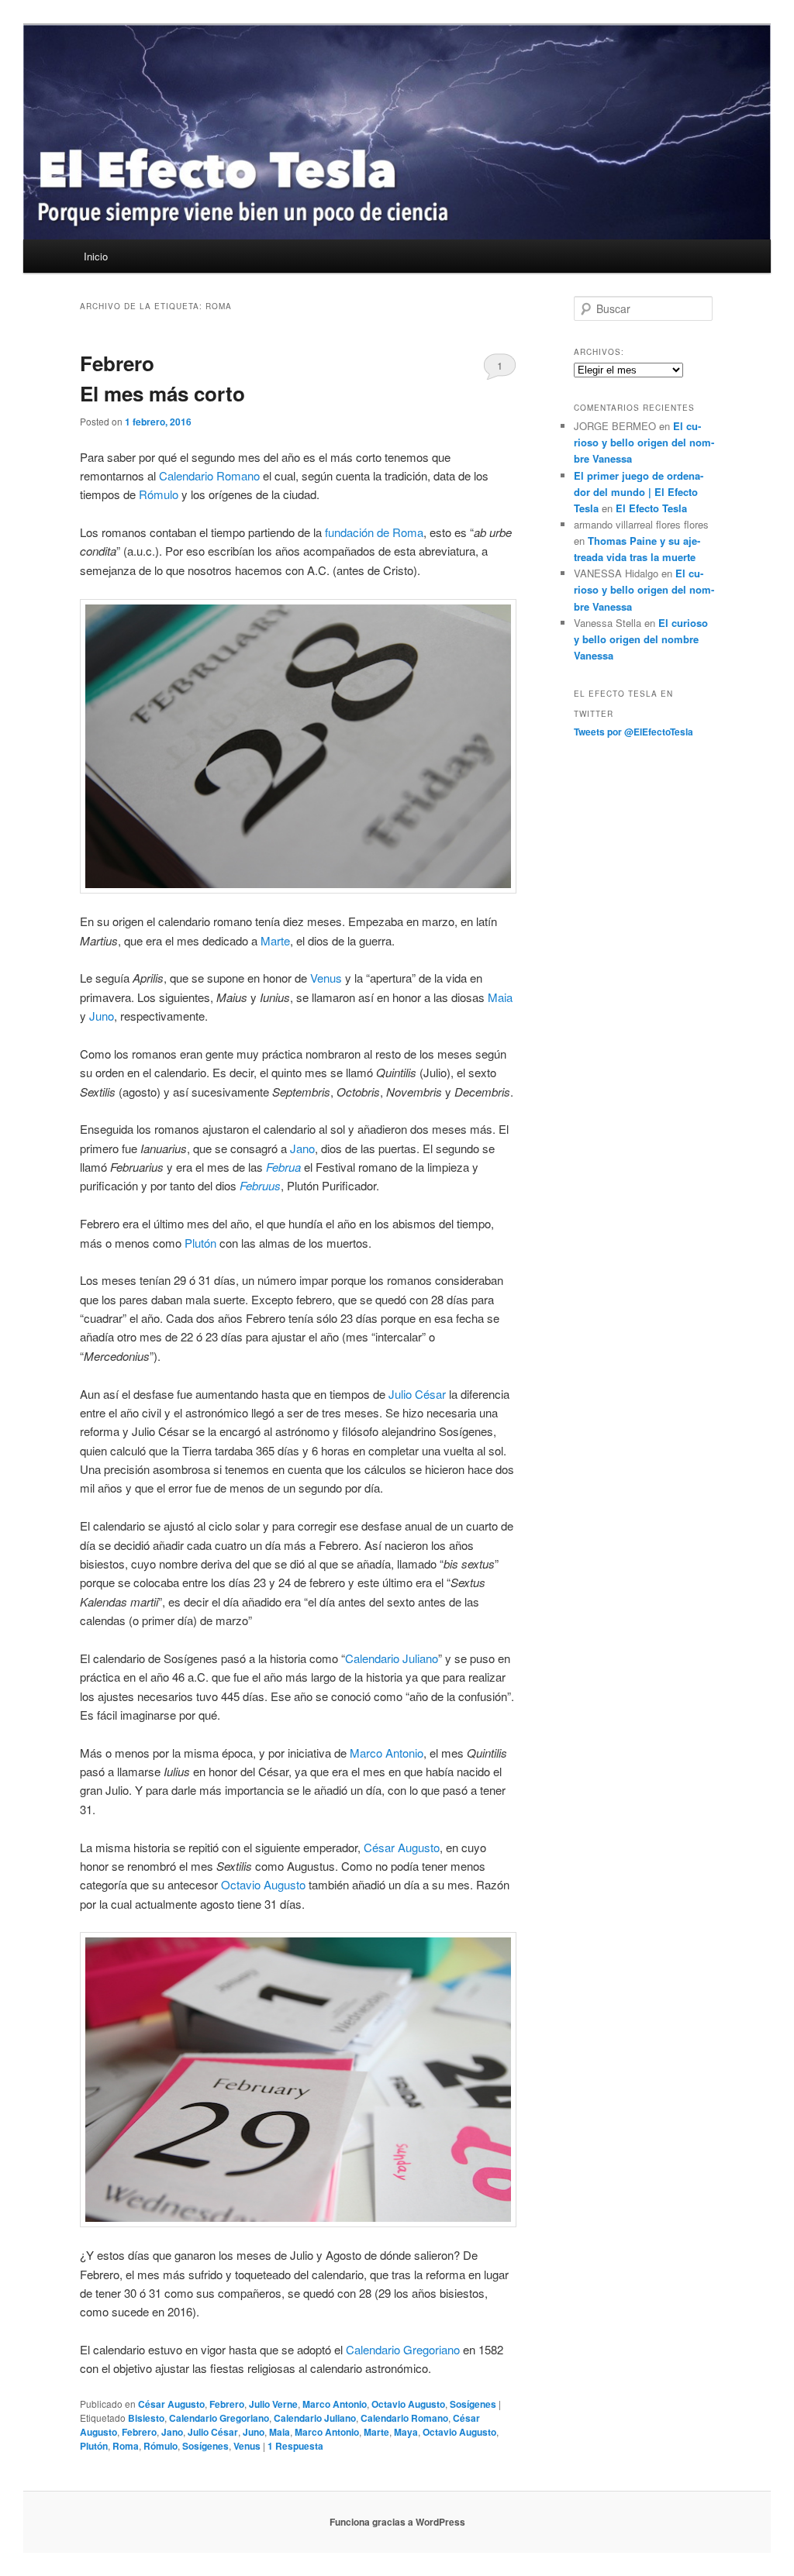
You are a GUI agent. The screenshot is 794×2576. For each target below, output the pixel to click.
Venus (326, 978)
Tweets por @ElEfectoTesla (633, 732)
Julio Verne (273, 2404)
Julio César (417, 1394)
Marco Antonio (387, 1753)
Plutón (200, 1243)
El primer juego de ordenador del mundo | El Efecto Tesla (639, 492)
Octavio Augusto (263, 1884)
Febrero (227, 2404)
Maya (406, 2432)
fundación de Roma (374, 532)
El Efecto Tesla (651, 508)
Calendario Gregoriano (403, 2349)
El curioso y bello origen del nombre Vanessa (644, 442)
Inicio (96, 256)
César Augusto (402, 1847)
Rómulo (159, 494)
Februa (283, 1167)
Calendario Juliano (392, 1658)
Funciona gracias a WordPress (397, 2522)
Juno (102, 1016)
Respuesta (295, 2446)
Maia (500, 997)
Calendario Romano (209, 475)
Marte (275, 940)
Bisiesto (146, 2418)
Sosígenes (473, 2404)
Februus (260, 1185)
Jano (302, 1148)
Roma (126, 2446)
